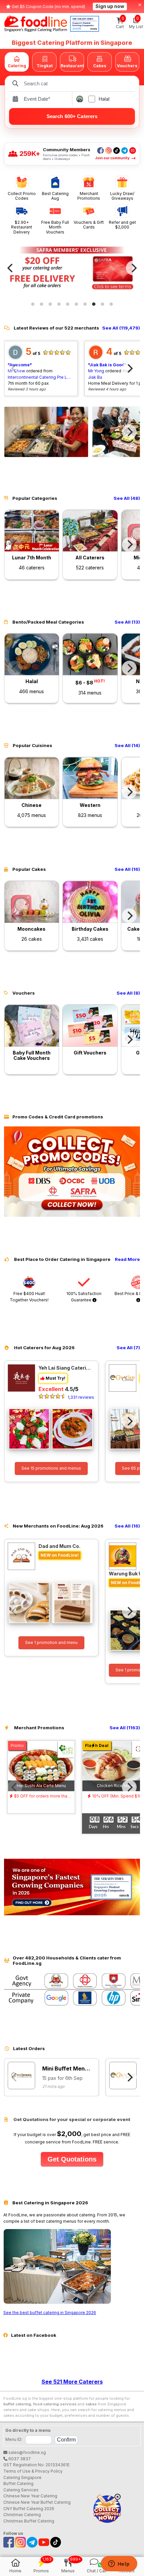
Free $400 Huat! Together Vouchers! (29, 1297)
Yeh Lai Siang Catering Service (65, 1368)
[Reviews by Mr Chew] (15, 358)
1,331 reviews (81, 1397)
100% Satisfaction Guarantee (84, 1297)
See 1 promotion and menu (51, 1642)
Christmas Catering (22, 2515)
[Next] (133, 268)
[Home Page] (36, 24)
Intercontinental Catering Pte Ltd (39, 377)
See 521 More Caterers (72, 2382)
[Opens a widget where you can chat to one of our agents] (119, 2564)
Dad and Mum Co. (59, 1546)
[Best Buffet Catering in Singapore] (57, 2303)
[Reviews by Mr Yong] (96, 358)
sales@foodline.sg (27, 2452)
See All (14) (127, 746)
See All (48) (127, 498)
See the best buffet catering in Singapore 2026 (50, 2313)
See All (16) (127, 869)
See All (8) (128, 993)
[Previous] (11, 268)
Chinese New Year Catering (30, 2496)
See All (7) (128, 1348)
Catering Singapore (22, 2477)
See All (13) (127, 622)
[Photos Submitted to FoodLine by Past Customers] (46, 432)
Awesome (20, 365)
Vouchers (127, 66)
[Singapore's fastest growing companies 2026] (85, 24)
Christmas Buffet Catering (29, 2521)
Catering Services (21, 2490)
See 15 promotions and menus (51, 1468)
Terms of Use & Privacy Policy (33, 2471)
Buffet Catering (18, 2483)
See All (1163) (125, 1728)
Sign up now (110, 6)
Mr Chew (16, 371)
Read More (127, 1259)
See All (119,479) (121, 328)
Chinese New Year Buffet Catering (37, 2502)
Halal (104, 99)
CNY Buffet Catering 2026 (29, 2509)
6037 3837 (19, 2459)
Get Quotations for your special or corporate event (71, 2120)
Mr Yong (96, 371)
